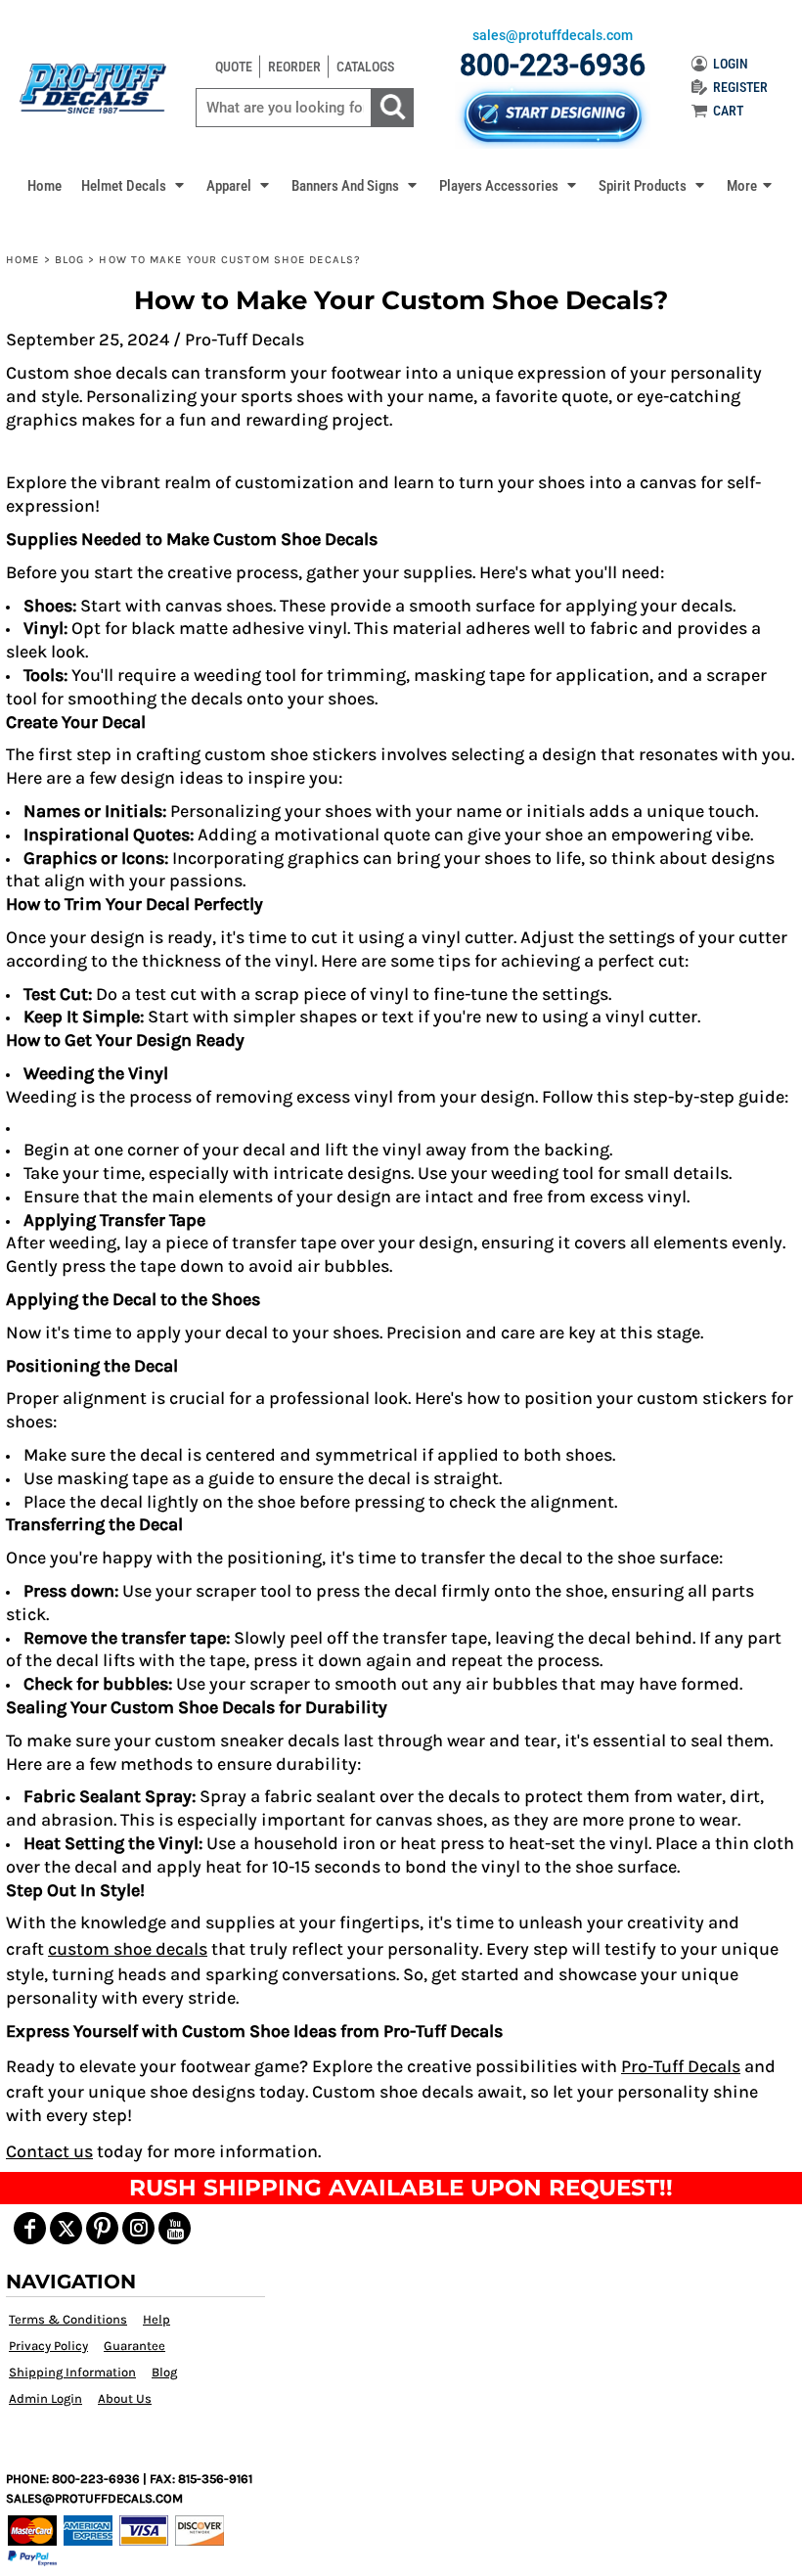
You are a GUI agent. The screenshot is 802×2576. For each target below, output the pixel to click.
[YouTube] (175, 2228)
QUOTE (234, 67)
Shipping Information (72, 2372)
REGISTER (740, 87)
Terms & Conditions (68, 2319)
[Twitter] (66, 2228)
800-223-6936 (553, 65)
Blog (69, 260)
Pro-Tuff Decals (681, 2066)
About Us (125, 2398)
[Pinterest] (102, 2228)
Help (156, 2319)
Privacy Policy (48, 2346)
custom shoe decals (128, 1949)
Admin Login (45, 2398)
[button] (134, 185)
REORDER (294, 67)
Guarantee (134, 2346)
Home (22, 260)
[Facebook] (30, 2228)
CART (728, 111)
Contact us (49, 2151)
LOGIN (731, 64)
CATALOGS (365, 67)
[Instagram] (138, 2228)
